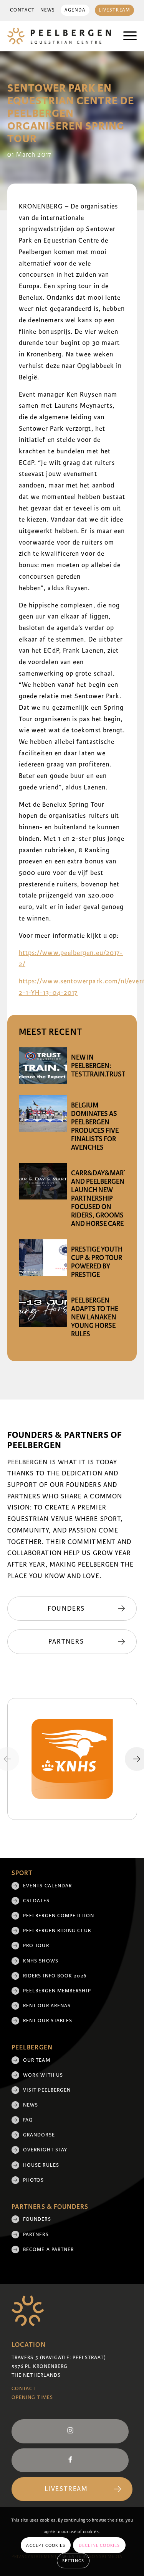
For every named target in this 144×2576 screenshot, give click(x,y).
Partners (36, 2235)
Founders (37, 2219)
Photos (33, 2180)
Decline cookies (99, 2545)
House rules (41, 2165)
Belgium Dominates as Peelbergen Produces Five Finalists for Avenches (95, 1126)
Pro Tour (36, 1946)
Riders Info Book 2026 (55, 1976)
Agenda (75, 10)
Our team (37, 2060)
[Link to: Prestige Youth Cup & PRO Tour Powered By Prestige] (43, 1258)
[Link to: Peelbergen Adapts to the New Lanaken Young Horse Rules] (43, 1309)
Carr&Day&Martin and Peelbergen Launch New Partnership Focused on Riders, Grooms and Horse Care (103, 1198)
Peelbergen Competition (59, 1916)
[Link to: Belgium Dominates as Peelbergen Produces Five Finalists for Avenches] (43, 1113)
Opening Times (32, 2397)
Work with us (43, 2075)
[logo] (59, 36)
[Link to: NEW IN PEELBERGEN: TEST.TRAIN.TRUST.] (43, 1066)
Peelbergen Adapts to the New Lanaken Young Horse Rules (95, 1317)
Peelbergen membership (57, 1991)
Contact (22, 10)
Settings (73, 2561)
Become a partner (48, 2249)
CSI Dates (36, 1901)
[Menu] (126, 36)
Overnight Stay (45, 2150)
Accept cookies (46, 2545)
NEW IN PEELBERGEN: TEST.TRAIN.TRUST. (99, 1066)
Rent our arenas (47, 2006)
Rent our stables (48, 2021)
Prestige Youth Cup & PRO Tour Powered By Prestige (97, 1262)
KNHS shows (41, 1961)
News (48, 10)
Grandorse (39, 2135)
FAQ (28, 2120)
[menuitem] (22, 10)
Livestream (115, 10)
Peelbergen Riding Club (57, 1931)
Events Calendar (47, 1886)
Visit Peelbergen (47, 2090)
